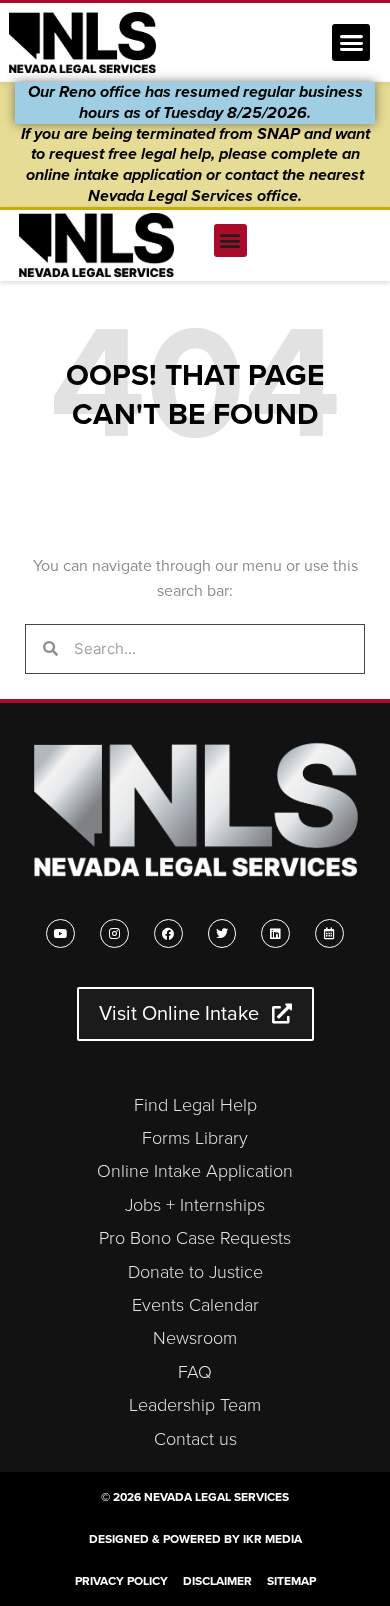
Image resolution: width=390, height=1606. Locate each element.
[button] (351, 43)
